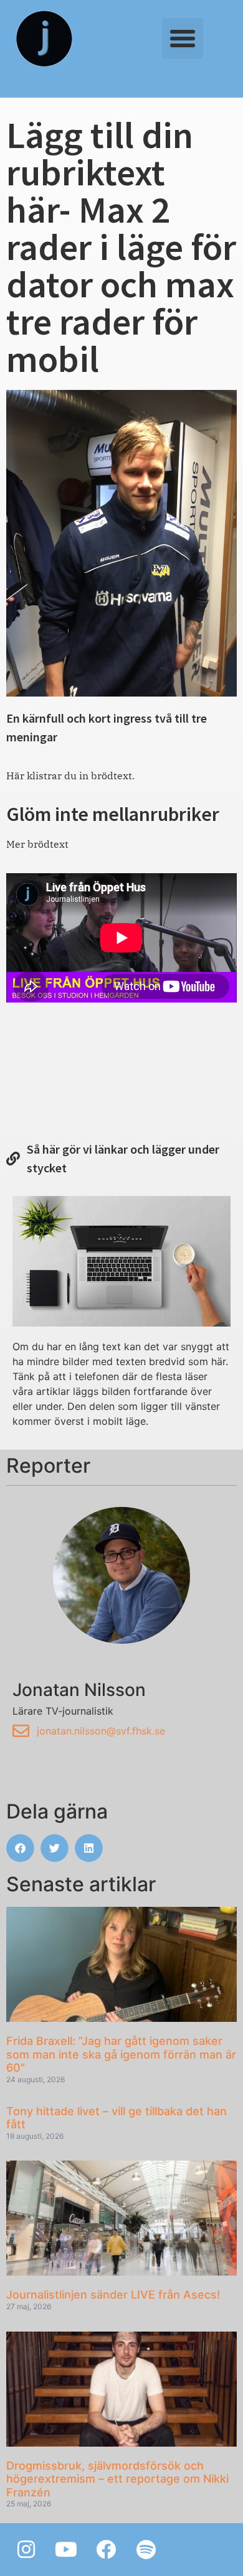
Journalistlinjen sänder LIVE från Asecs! (113, 2295)
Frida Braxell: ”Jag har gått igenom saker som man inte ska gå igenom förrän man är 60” (121, 2054)
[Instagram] (26, 2549)
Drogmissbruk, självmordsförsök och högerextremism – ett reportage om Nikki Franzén (117, 2479)
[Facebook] (106, 2549)
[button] (183, 39)
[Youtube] (66, 2549)
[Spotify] (146, 2549)
